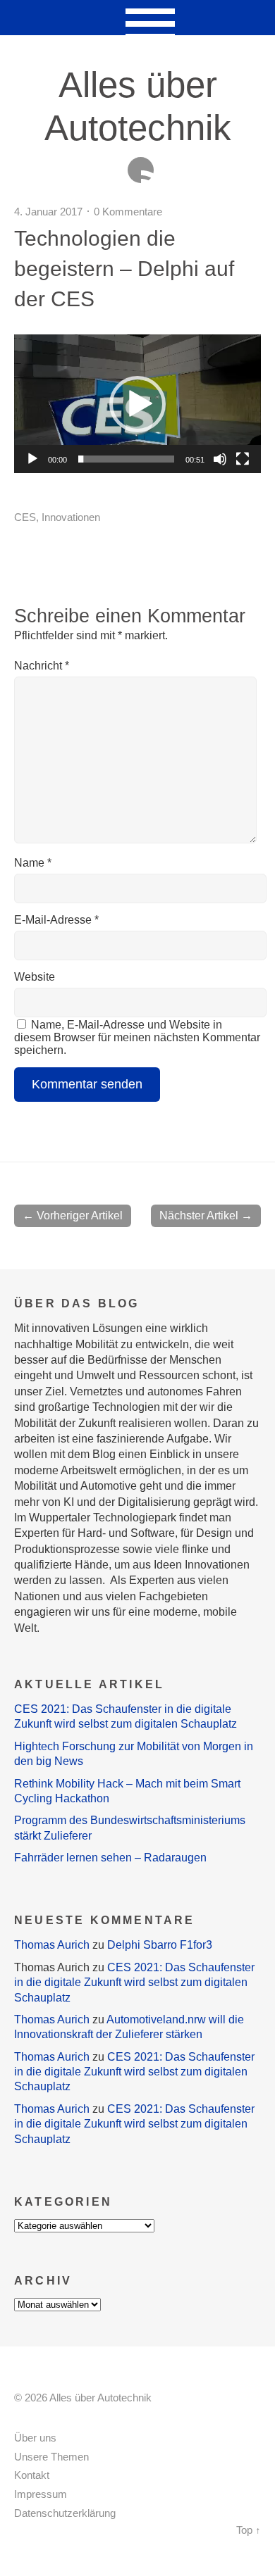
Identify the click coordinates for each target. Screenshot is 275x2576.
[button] (137, 404)
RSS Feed (141, 170)
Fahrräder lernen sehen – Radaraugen (110, 1858)
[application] (137, 404)
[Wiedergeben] (32, 459)
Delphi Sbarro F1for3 (160, 1945)
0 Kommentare (128, 212)
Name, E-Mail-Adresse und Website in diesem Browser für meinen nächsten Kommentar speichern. (137, 1037)
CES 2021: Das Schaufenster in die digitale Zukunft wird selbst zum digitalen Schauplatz (134, 1983)
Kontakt (32, 2475)
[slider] (126, 459)
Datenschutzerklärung (65, 2513)
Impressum (41, 2494)
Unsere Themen (51, 2457)
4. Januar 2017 (48, 212)
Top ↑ (249, 2530)
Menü (138, 18)
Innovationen (71, 517)
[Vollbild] (243, 459)
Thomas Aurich (52, 1945)
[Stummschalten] (220, 459)
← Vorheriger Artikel (73, 1215)
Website (35, 977)
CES (25, 517)
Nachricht (42, 666)
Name (33, 863)
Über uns (35, 2438)
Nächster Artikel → (206, 1215)
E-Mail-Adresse (56, 920)
